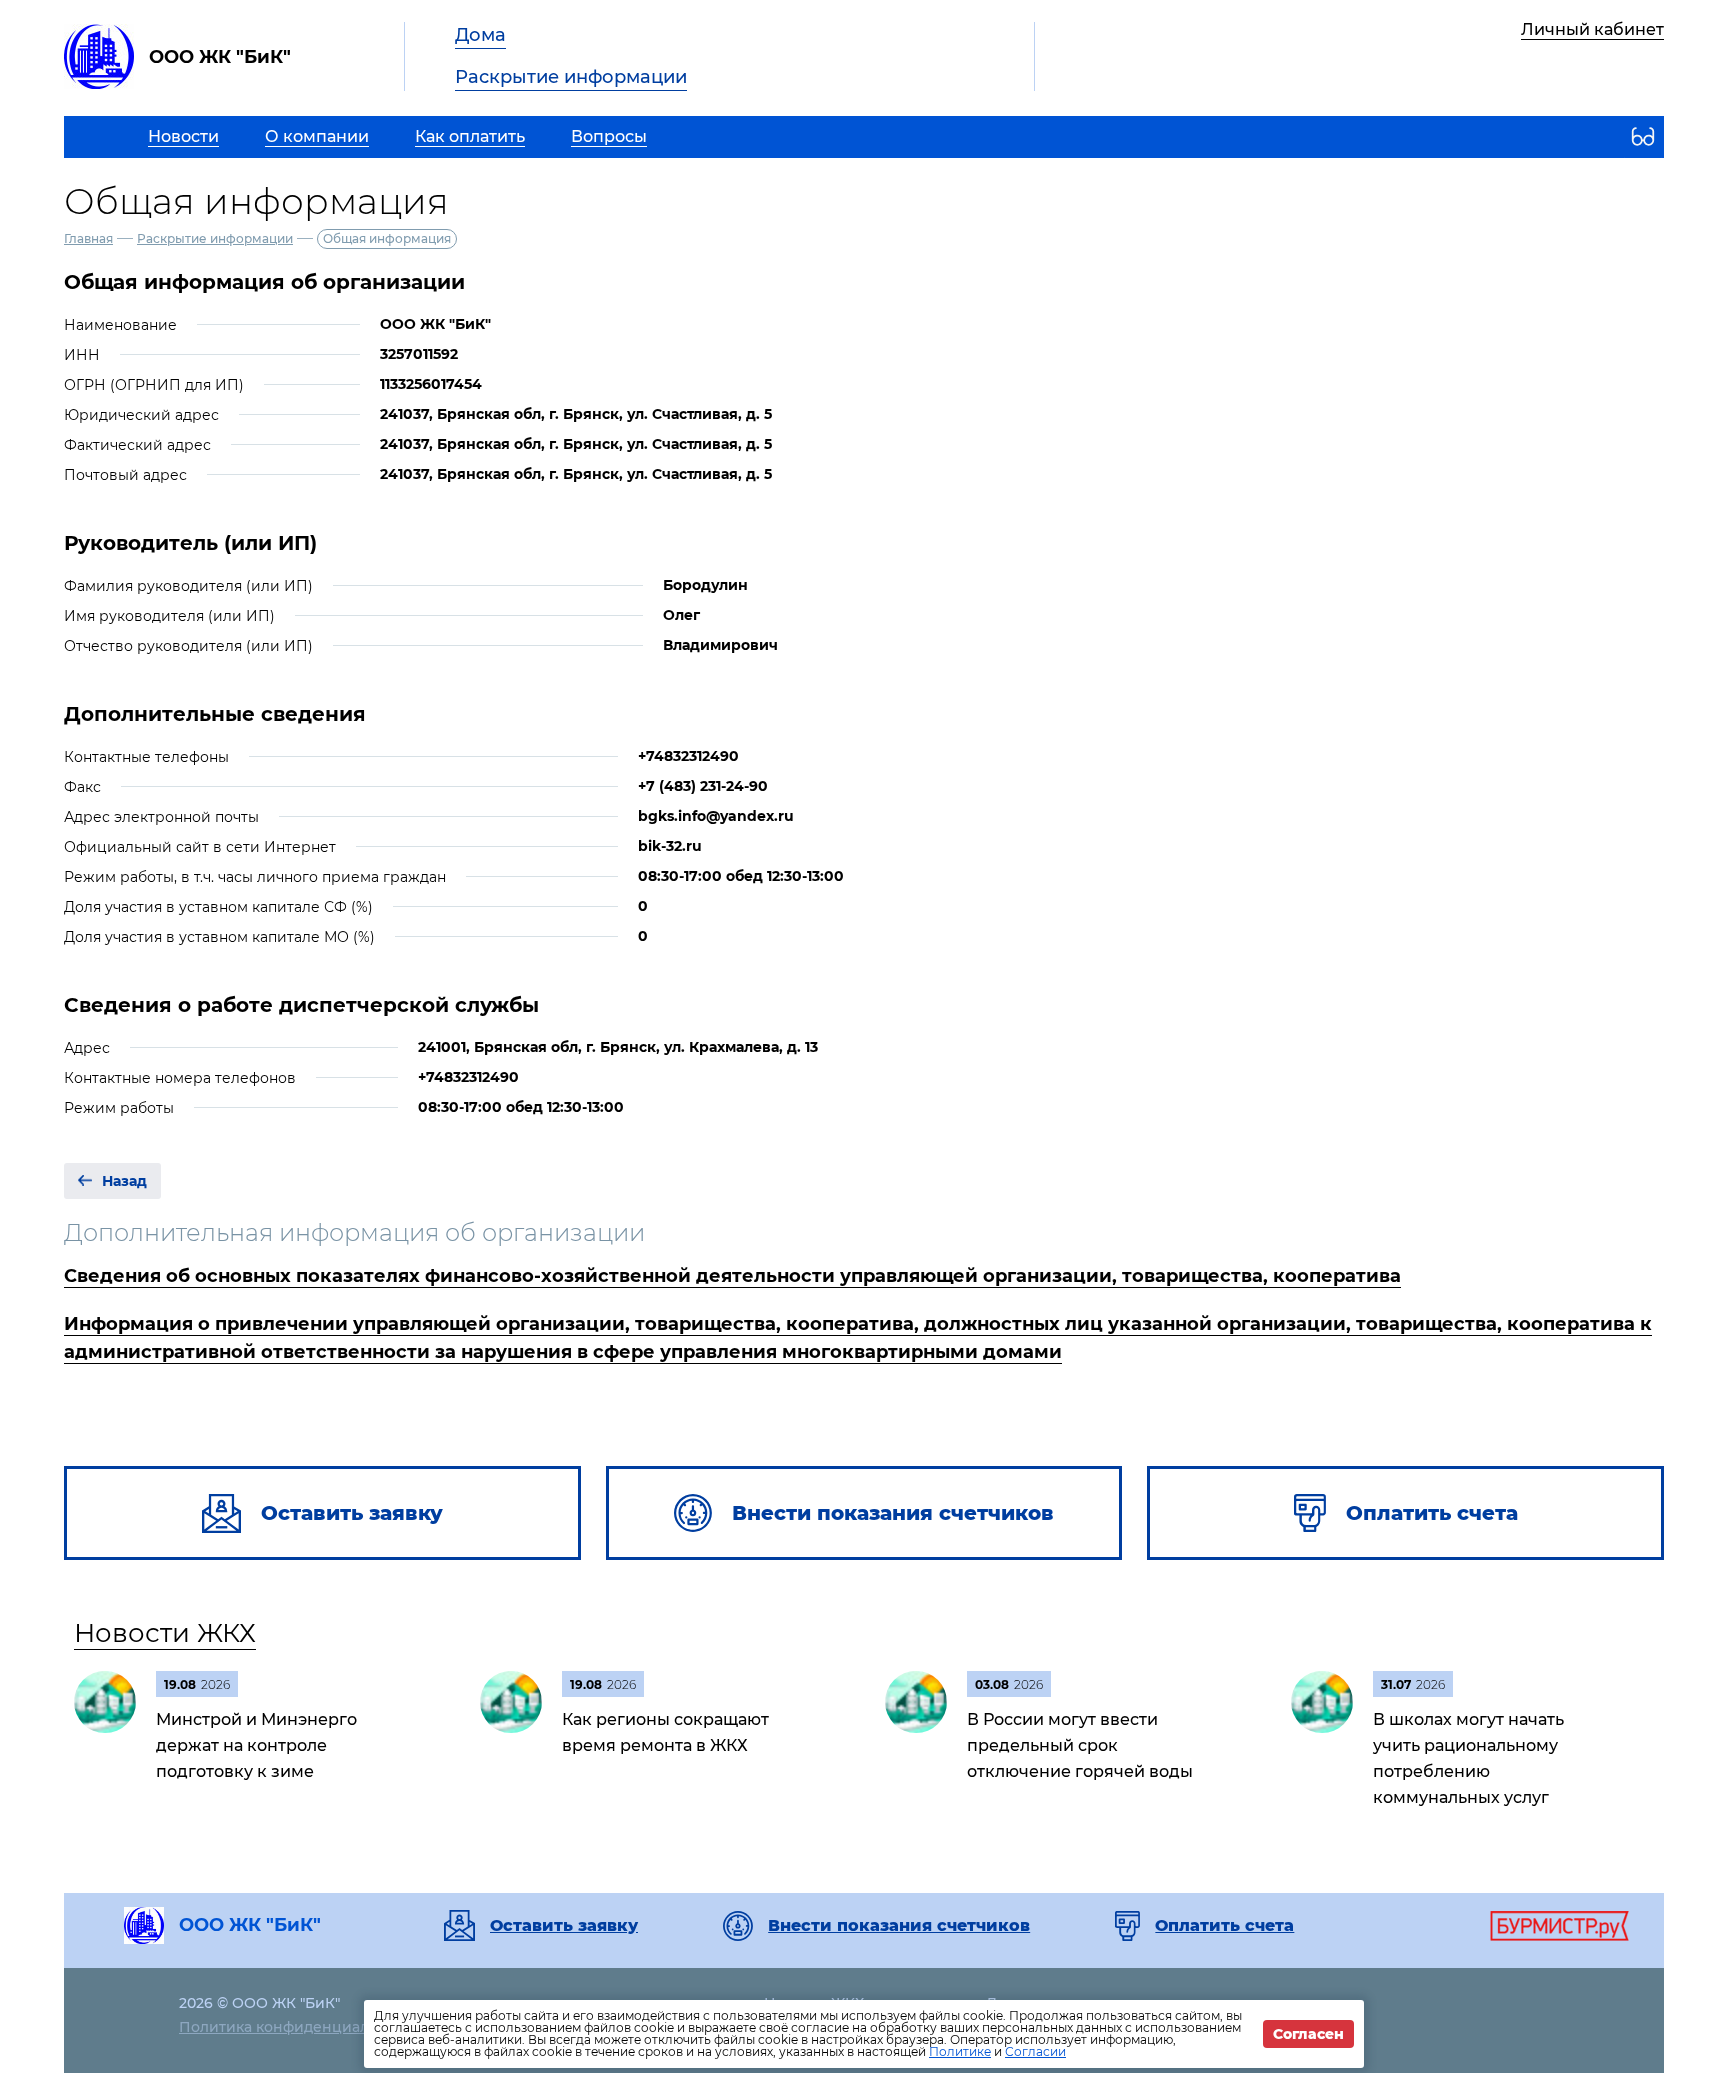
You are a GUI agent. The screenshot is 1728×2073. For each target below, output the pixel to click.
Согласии (1035, 2051)
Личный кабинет (1592, 29)
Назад (124, 1181)
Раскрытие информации (571, 77)
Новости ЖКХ (165, 1633)
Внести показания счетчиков (899, 1926)
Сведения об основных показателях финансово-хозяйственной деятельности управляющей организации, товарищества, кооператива (732, 1276)
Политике (960, 2051)
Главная (88, 238)
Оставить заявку (564, 1926)
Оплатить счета (1224, 1926)
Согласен (1308, 2034)
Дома (480, 35)
